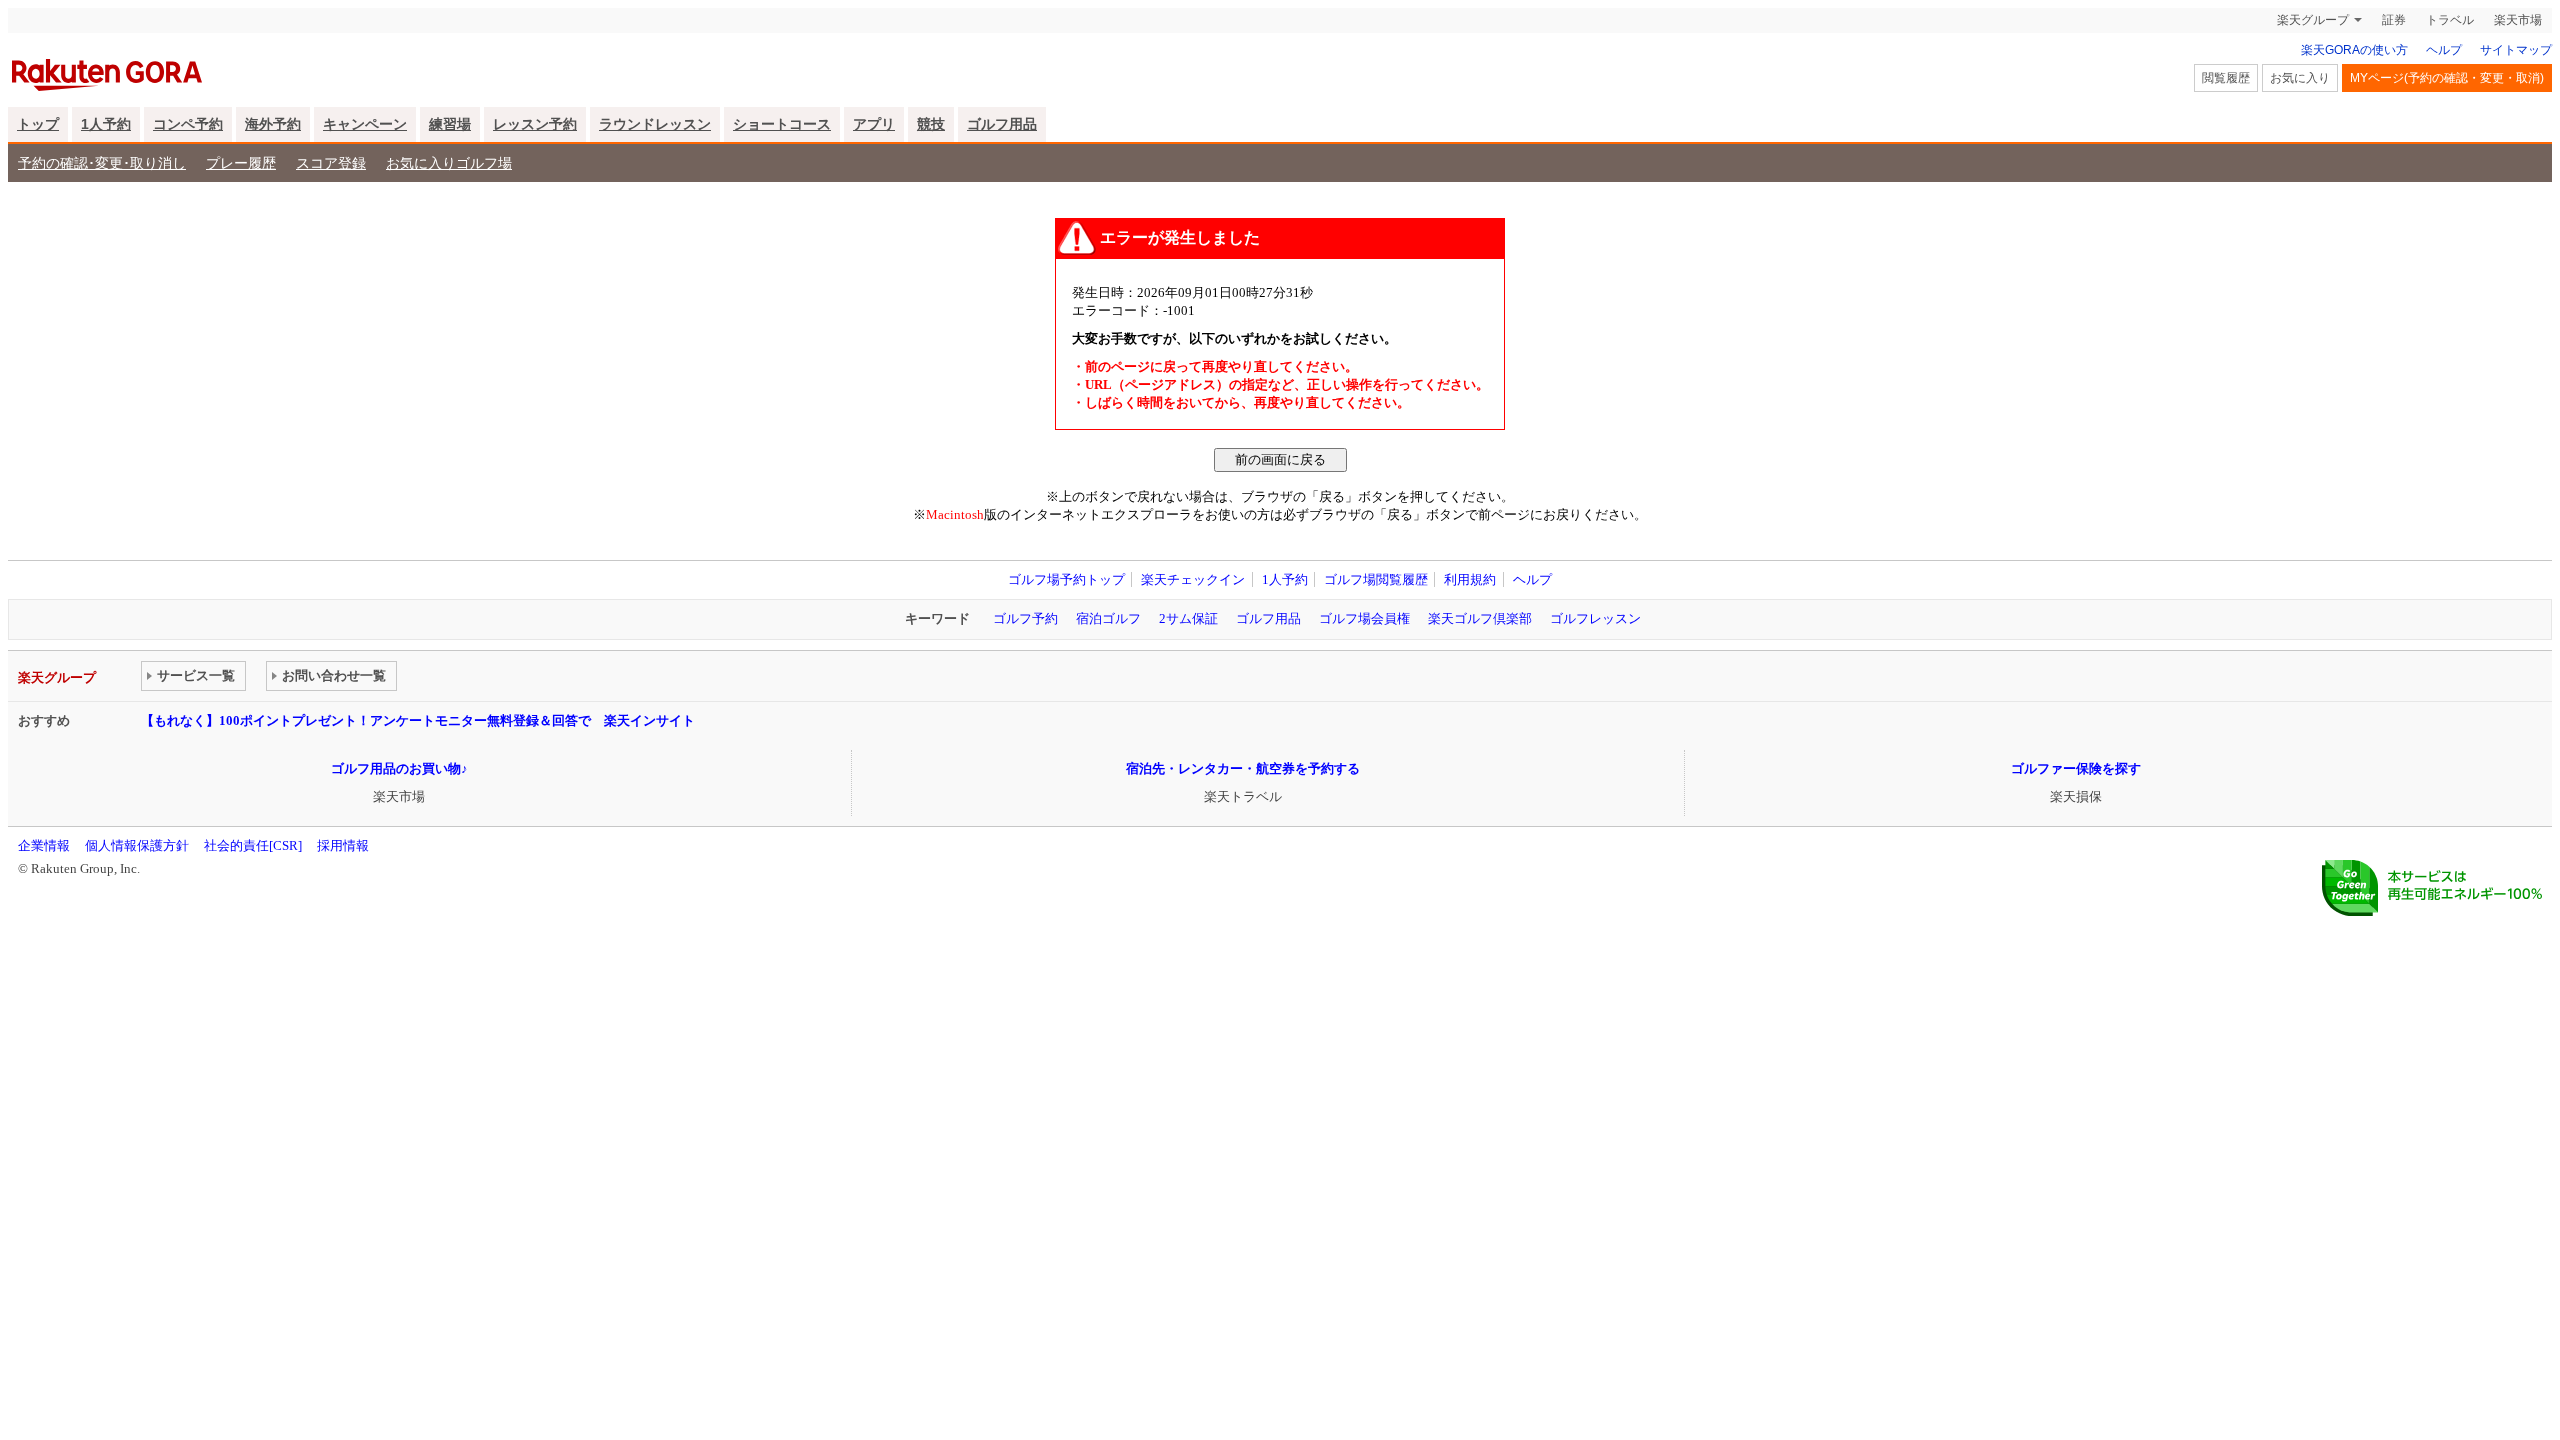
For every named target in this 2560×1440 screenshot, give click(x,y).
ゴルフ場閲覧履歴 (1376, 579)
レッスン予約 (535, 124)
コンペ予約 (188, 124)
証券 (2394, 20)
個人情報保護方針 (137, 845)
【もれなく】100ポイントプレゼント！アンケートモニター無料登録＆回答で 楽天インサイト (418, 720)
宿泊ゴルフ (1108, 618)
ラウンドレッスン (655, 124)
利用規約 (1470, 579)
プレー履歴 (241, 163)
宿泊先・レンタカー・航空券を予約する (1243, 768)
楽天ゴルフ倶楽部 (1480, 618)
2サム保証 (1188, 618)
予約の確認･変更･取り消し (102, 163)
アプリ (874, 124)
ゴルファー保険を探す (2076, 768)
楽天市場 (2518, 20)
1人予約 (106, 124)
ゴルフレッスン (1595, 618)
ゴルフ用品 (1002, 124)
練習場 (450, 124)
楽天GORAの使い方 (2354, 50)
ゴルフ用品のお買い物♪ (399, 768)
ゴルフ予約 (1025, 618)
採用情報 (343, 845)
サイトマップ (2516, 50)
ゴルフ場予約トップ (1066, 579)
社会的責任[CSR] (253, 845)
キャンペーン (365, 124)
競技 (931, 124)
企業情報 (44, 845)
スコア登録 (331, 163)
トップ (38, 124)
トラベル (2450, 20)
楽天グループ (2313, 20)
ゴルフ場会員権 (1364, 618)
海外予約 (273, 124)
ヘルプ (2444, 50)
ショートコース (782, 124)
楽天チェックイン (1193, 579)
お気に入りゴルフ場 (449, 163)
